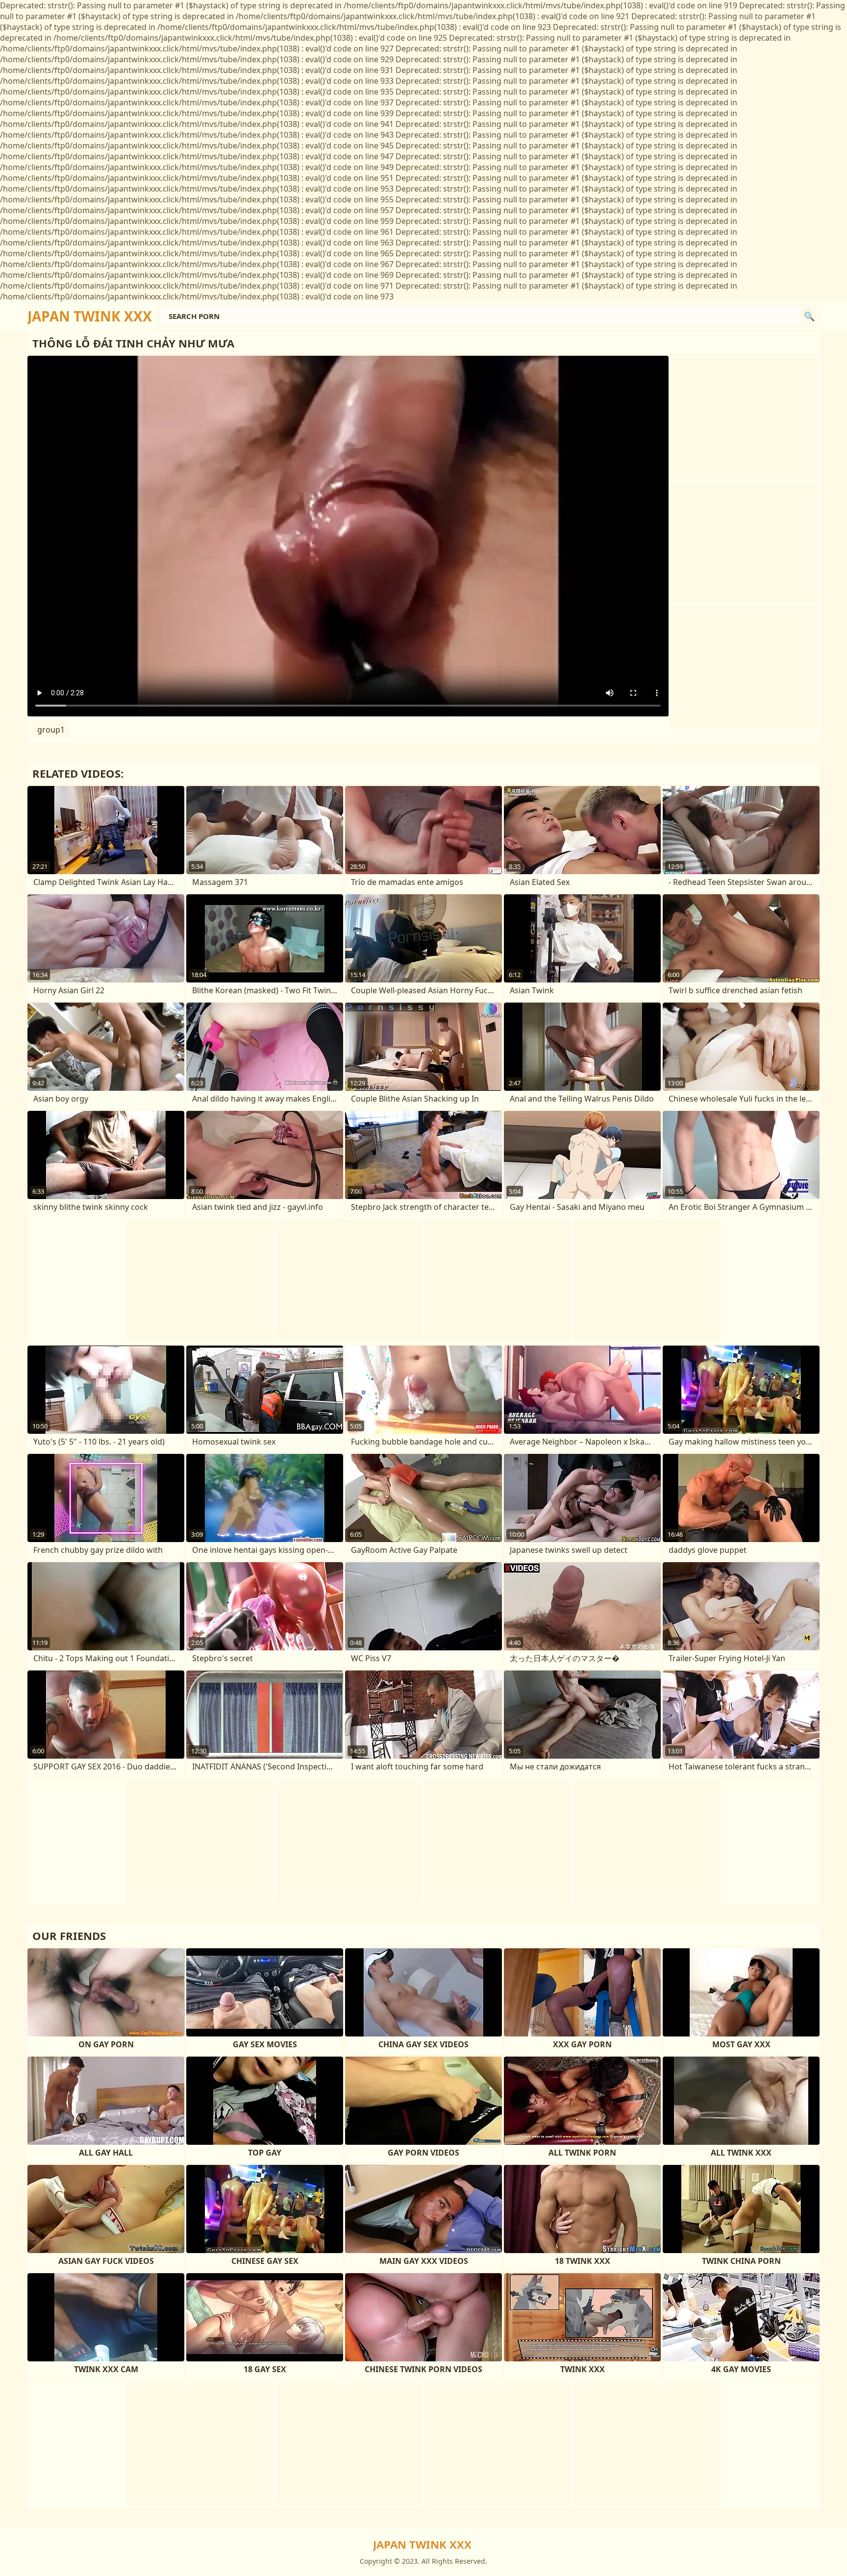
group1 (51, 730)
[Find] (809, 316)
